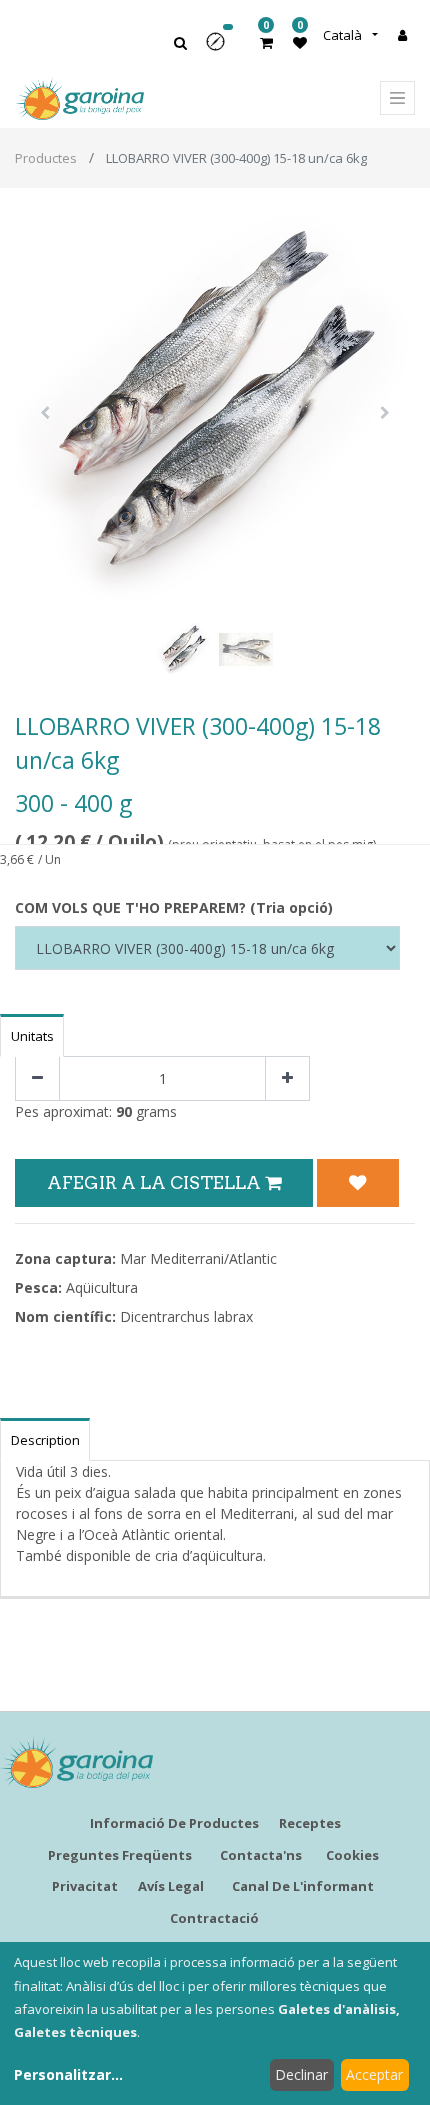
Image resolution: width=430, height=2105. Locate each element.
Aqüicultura (102, 1287)
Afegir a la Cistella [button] (156, 1182)
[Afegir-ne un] (287, 1078)
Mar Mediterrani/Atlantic (198, 1258)
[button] (222, 48)
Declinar (301, 2074)
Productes (46, 158)
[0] (266, 42)
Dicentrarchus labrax (186, 1316)
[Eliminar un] (37, 1078)
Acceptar (374, 2074)
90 (124, 1111)
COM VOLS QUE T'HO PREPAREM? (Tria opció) (174, 907)
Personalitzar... (68, 2074)
